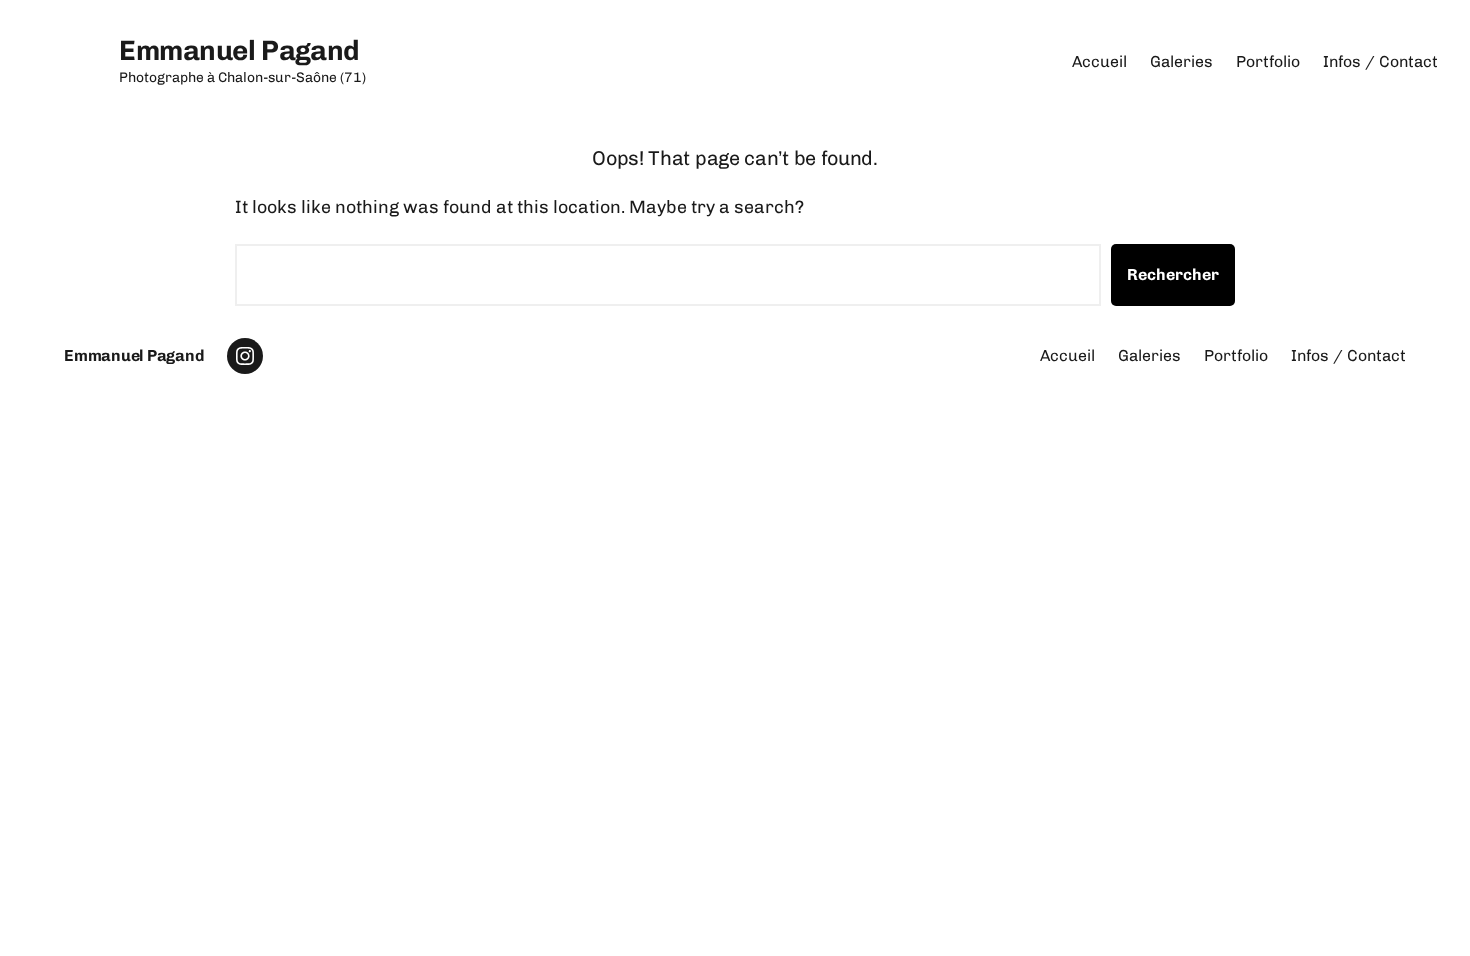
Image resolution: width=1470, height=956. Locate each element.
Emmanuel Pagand (239, 50)
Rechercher (1173, 274)
